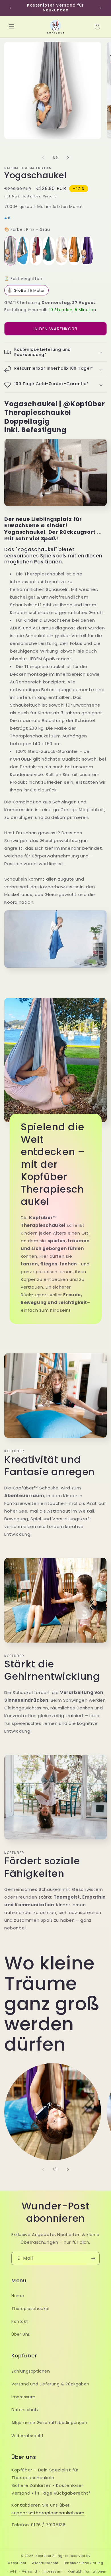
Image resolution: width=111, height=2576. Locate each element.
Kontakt (20, 2321)
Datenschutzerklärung (84, 2563)
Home (18, 2296)
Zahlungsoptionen (31, 2371)
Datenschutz (25, 2410)
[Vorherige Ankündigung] (11, 8)
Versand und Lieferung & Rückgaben (50, 2384)
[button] (11, 27)
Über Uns (21, 2334)
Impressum (23, 2397)
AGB (13, 2571)
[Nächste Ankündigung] (100, 8)
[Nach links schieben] (43, 157)
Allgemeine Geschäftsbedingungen (49, 2423)
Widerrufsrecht (27, 2436)
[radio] (10, 251)
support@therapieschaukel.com (48, 2513)
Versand (29, 2571)
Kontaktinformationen (87, 2571)
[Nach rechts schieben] (68, 157)
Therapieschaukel (30, 2309)
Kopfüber (44, 2556)
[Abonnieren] (93, 2258)
